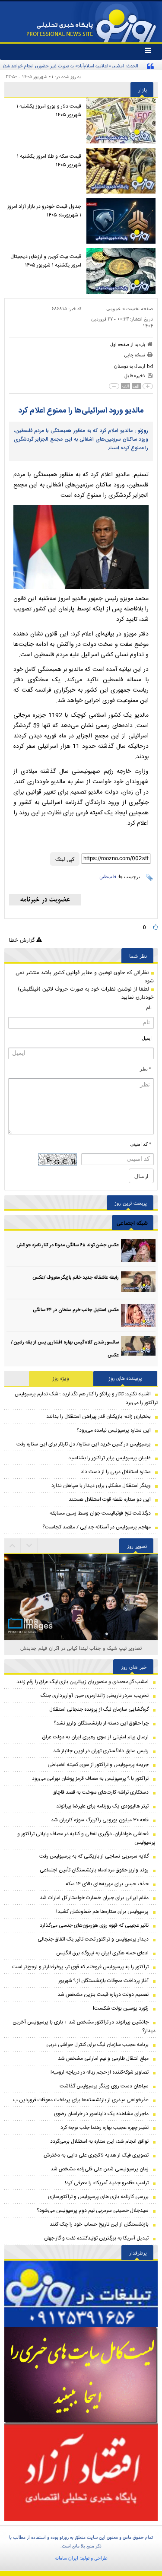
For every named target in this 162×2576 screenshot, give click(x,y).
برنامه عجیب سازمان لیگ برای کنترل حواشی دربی (97, 2045)
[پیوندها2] (81, 2375)
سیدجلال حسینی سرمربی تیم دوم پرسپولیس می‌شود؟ (93, 2211)
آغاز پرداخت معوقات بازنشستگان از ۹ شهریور (103, 1981)
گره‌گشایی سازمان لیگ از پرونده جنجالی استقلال (99, 1709)
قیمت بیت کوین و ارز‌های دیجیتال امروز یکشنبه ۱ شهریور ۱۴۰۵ (46, 261)
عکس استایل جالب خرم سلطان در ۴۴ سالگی (76, 1310)
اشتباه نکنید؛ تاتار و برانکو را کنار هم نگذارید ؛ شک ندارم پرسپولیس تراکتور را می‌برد (86, 1398)
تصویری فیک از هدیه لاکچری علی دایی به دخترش (96, 2155)
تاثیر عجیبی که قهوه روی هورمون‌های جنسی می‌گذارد (94, 1925)
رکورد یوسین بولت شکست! (121, 2008)
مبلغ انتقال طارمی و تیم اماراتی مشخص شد (103, 2058)
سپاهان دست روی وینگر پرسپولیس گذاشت (104, 2086)
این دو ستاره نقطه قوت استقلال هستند (110, 1499)
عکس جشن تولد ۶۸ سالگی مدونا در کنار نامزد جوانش (68, 1245)
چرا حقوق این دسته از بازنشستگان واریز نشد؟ (101, 1723)
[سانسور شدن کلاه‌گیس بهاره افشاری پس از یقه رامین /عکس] (138, 1348)
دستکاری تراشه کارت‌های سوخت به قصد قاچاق (101, 1792)
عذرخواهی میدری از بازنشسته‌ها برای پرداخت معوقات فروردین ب (81, 2100)
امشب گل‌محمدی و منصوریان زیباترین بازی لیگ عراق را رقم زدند (83, 1682)
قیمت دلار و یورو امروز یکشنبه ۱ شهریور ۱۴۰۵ (49, 111)
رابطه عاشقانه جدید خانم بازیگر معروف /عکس (76, 1278)
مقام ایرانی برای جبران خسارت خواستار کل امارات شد (94, 1898)
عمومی (114, 308)
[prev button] (29, 1546)
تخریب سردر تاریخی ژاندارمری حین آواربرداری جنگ (95, 1696)
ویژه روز (61, 1379)
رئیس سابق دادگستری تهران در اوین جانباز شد (101, 1751)
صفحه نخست (140, 308)
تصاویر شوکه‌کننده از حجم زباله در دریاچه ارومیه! (100, 2072)
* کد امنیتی (141, 1144)
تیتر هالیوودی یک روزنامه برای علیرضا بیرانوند (102, 1806)
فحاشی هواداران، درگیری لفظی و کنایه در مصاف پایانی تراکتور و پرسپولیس (86, 1838)
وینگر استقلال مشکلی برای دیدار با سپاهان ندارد (101, 1486)
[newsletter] (45, 900)
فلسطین (108, 877)
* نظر (146, 1069)
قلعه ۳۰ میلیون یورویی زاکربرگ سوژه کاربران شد (100, 1820)
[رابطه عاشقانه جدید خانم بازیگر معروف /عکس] (138, 1283)
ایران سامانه (67, 2558)
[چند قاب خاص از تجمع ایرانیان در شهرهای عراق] (81, 1605)
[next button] (13, 1546)
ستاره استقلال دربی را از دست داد (116, 1472)
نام (149, 1007)
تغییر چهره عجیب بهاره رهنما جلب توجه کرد (105, 2128)
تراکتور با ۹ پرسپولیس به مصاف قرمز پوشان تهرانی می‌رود (90, 1779)
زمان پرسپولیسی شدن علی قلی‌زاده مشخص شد (100, 2169)
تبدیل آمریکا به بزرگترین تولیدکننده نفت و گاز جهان (96, 2238)
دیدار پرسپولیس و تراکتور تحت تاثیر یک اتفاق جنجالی (93, 1939)
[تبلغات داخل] (81, 2294)
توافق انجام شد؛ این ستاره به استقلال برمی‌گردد (99, 2141)
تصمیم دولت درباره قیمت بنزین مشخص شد (103, 1995)
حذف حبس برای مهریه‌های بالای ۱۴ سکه (107, 1884)
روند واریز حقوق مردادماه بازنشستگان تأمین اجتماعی (94, 1870)
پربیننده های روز (125, 1379)
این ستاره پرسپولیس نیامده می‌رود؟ (114, 1430)
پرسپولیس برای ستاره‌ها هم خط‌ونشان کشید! (102, 1912)
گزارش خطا (22, 940)
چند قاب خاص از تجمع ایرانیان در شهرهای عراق (81, 1648)
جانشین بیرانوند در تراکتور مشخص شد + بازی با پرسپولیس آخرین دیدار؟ (84, 2026)
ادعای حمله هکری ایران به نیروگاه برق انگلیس (102, 1953)
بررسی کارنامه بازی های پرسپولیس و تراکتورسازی (98, 2197)
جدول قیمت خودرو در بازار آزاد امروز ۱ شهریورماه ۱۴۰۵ (44, 211)
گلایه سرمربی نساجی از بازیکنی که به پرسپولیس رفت (94, 1856)
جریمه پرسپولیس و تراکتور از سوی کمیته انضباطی (98, 1765)
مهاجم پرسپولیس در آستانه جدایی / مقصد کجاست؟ (97, 1527)
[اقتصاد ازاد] (81, 2472)
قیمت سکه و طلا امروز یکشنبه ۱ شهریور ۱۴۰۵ (49, 161)
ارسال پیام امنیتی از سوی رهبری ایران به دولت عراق (95, 1737)
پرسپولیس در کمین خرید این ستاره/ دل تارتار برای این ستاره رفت (84, 1444)
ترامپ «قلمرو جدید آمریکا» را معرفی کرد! (107, 2183)
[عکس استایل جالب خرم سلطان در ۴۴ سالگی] (138, 1315)
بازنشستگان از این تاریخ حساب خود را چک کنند (99, 2224)
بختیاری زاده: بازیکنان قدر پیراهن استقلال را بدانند (98, 1417)
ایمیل (147, 1038)
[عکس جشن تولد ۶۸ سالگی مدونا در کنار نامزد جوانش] (138, 1250)
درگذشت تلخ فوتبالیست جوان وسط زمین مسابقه (100, 1513)
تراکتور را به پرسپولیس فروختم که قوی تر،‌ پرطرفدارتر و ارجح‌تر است (80, 1967)
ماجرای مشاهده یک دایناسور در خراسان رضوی (101, 2114)
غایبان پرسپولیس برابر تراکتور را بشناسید (110, 1458)
